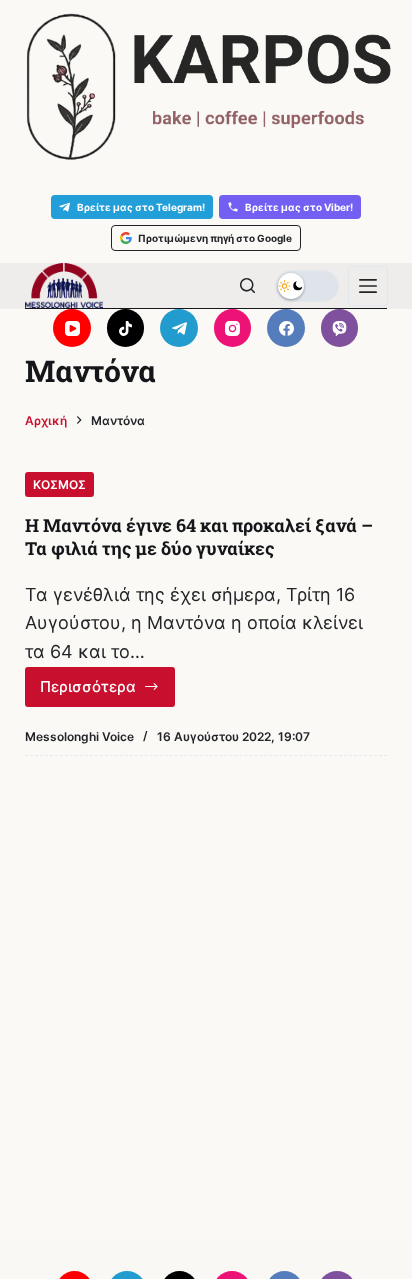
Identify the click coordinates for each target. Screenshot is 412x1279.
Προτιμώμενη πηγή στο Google (215, 238)
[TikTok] (126, 328)
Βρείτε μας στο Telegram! (141, 207)
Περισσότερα (104, 692)
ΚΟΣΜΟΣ (59, 484)
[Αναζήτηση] (247, 285)
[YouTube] (72, 328)
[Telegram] (179, 328)
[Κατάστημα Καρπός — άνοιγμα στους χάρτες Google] (206, 87)
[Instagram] (233, 328)
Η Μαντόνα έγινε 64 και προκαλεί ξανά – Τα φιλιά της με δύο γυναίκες (199, 536)
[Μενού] (368, 286)
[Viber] (340, 328)
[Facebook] (286, 328)
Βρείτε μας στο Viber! (299, 207)
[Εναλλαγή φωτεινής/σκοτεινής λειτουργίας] (307, 286)
